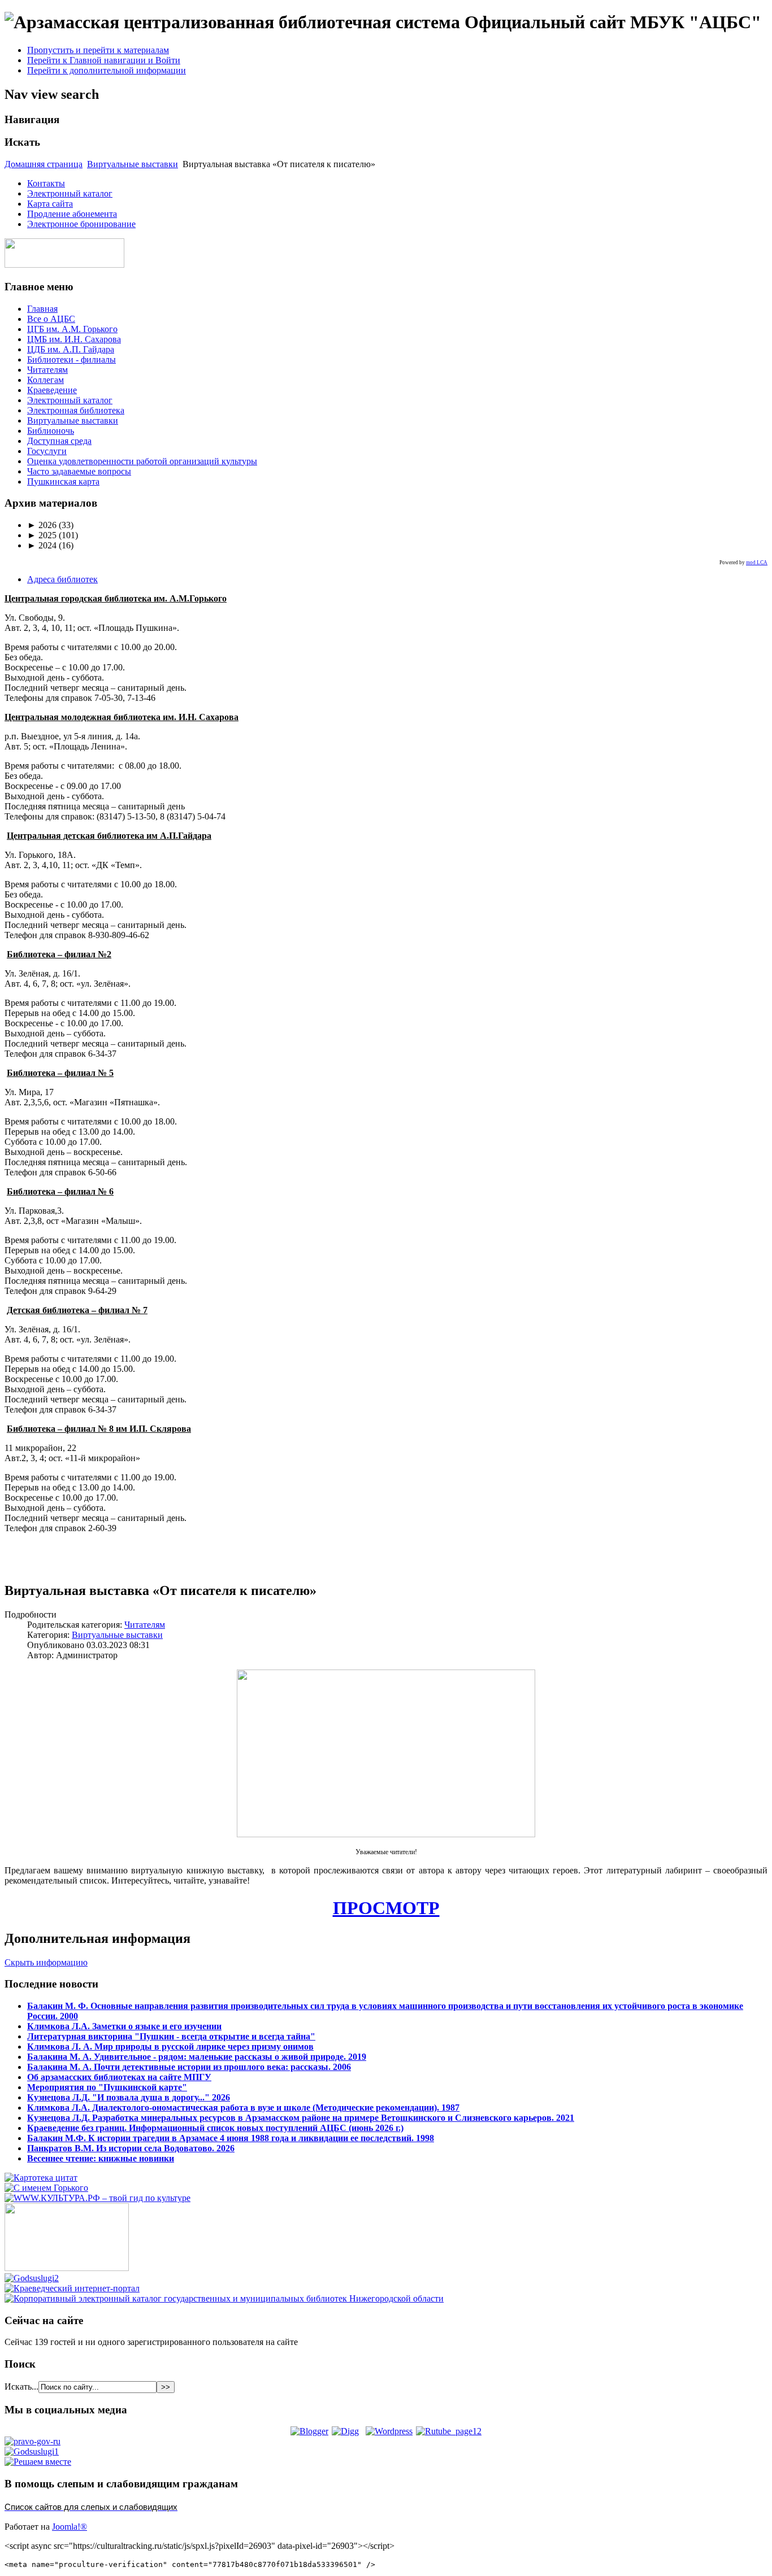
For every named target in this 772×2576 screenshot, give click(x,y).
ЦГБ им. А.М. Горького (72, 329)
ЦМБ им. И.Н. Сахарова (74, 339)
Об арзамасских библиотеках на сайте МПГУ (119, 2077)
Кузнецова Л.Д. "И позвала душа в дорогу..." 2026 (129, 2097)
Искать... (21, 2387)
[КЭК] (224, 2298)
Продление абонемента (72, 214)
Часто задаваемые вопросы (79, 471)
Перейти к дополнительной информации (107, 70)
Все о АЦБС (51, 319)
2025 (42, 535)
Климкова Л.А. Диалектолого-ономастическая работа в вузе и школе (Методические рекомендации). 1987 (243, 2108)
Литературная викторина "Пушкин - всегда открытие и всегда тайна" (171, 2036)
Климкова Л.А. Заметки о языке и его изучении (124, 2026)
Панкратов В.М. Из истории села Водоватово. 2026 (131, 2148)
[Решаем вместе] (38, 2462)
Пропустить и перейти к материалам (98, 50)
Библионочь (51, 431)
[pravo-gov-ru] (32, 2441)
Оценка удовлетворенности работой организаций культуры (142, 461)
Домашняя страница (44, 164)
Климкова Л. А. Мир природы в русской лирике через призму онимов (170, 2047)
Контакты (46, 183)
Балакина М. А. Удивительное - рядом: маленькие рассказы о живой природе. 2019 (197, 2057)
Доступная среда (59, 441)
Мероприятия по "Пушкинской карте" (107, 2087)
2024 (42, 545)
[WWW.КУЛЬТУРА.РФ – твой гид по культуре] (97, 2198)
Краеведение (52, 390)
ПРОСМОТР (386, 1908)
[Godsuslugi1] (32, 2451)
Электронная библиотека (76, 410)
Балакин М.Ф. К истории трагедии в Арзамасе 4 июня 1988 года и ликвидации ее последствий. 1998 (231, 2138)
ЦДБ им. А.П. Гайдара (71, 349)
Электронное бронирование (81, 224)
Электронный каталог (70, 193)
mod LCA (757, 563)
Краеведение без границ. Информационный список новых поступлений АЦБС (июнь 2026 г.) (215, 2128)
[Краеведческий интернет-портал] (72, 2288)
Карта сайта (50, 204)
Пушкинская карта (63, 481)
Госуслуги (47, 451)
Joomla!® (70, 2527)
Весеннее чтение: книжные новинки (101, 2158)
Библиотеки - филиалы (71, 359)
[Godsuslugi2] (32, 2278)
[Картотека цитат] (41, 2178)
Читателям (47, 370)
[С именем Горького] (46, 2188)
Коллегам (45, 380)
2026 (42, 525)
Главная (42, 309)
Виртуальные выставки (133, 164)
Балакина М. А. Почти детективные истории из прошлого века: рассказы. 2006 (189, 2067)
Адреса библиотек (62, 579)
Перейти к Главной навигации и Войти (104, 60)
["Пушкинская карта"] (67, 2268)
